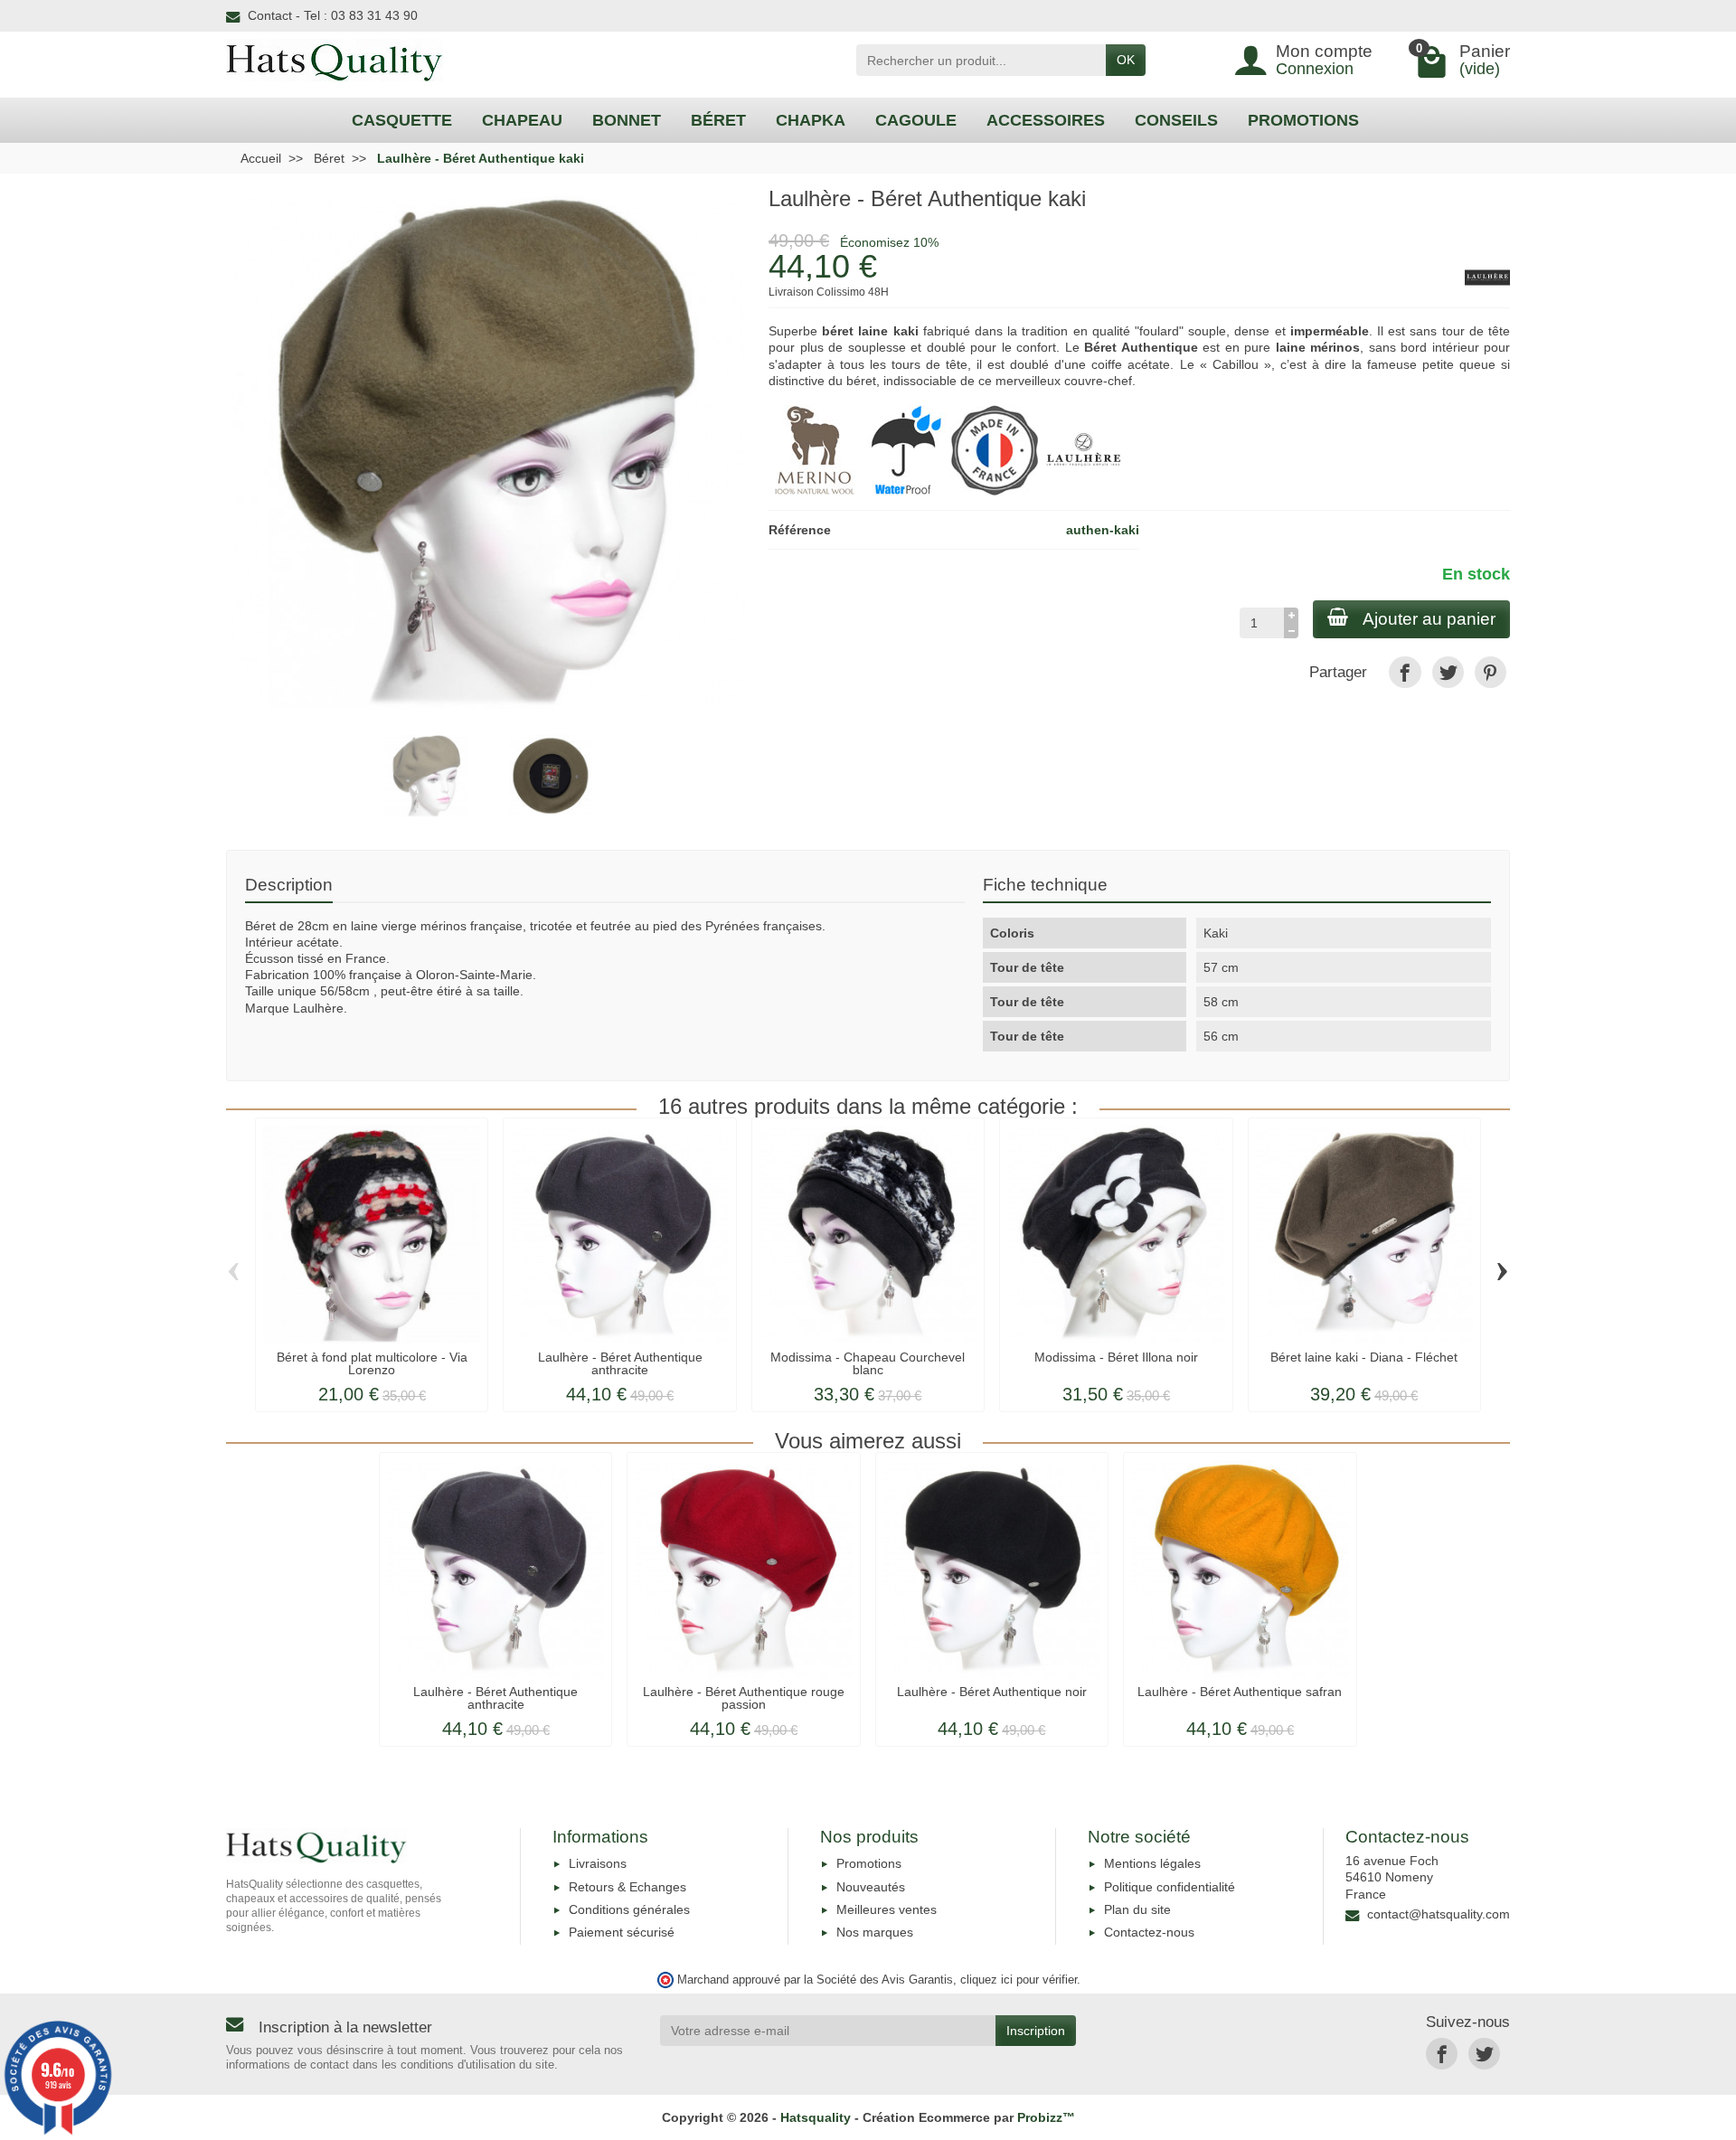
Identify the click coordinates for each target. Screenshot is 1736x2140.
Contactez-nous (1149, 1932)
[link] (1405, 672)
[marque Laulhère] (1085, 449)
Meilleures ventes (887, 1909)
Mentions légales (1152, 1863)
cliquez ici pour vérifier (1019, 1980)
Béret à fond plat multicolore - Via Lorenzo (372, 1363)
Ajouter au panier (1429, 619)
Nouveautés (871, 1887)
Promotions (869, 1863)
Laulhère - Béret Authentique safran (1240, 1692)
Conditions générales (629, 1909)
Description (289, 885)
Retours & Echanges (627, 1887)
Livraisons (598, 1863)
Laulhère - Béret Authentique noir (992, 1692)
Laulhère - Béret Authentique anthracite (620, 1363)
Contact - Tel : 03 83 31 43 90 (333, 15)
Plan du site (1137, 1909)
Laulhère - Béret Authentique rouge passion (744, 1698)
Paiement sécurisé (622, 1932)
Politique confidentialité (1170, 1887)
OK (1126, 60)
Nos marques (875, 1932)
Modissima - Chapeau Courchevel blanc (868, 1363)
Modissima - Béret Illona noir (1116, 1357)
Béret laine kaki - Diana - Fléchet (1364, 1357)
